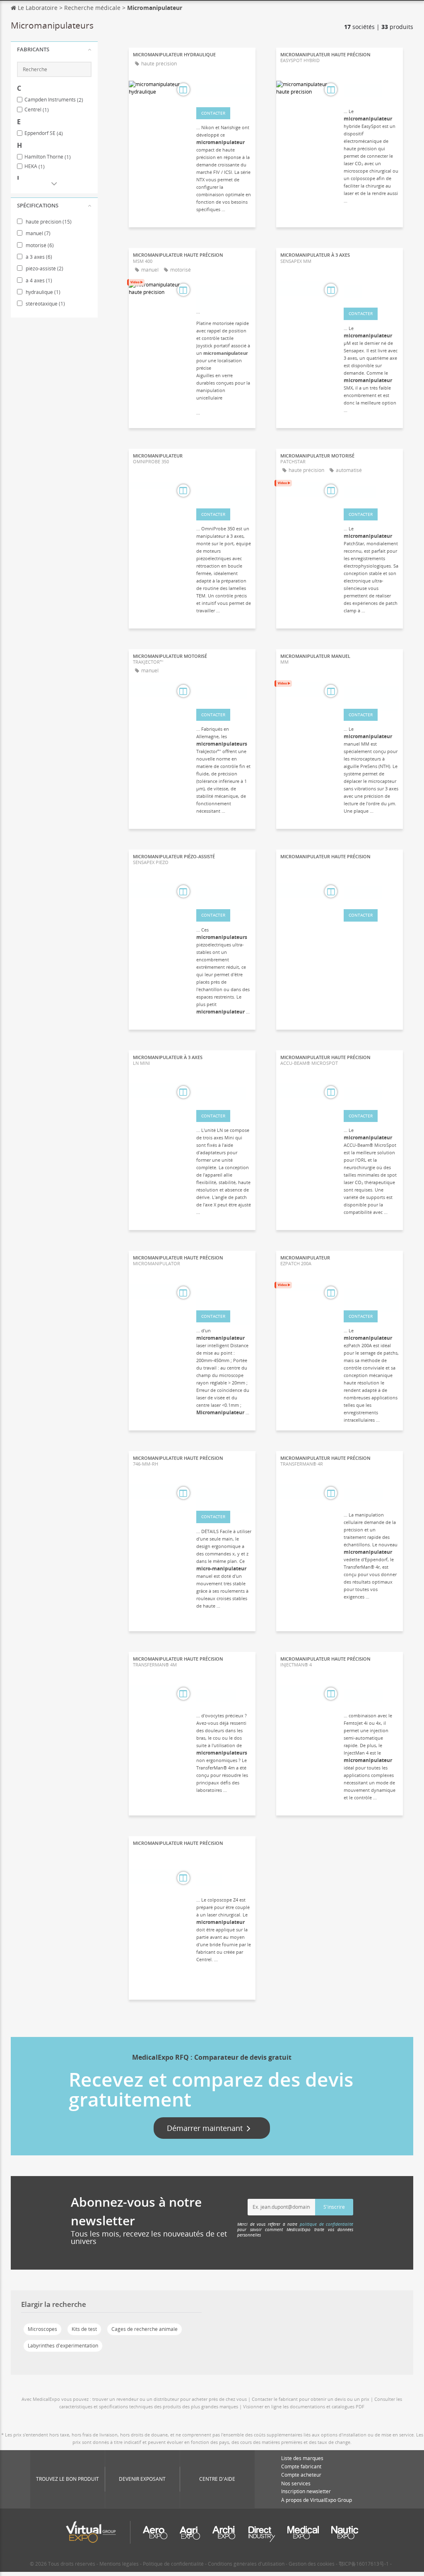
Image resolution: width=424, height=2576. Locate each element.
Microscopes (42, 2329)
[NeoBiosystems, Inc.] (371, 1294)
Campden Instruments (54, 100)
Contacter (213, 113)
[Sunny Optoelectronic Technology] (224, 1294)
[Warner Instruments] (224, 893)
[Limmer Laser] (371, 893)
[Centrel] (224, 1879)
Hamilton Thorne (48, 157)
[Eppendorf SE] (371, 1494)
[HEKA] (371, 291)
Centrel (37, 110)
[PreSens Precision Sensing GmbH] (371, 692)
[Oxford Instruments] (224, 492)
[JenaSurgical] (371, 91)
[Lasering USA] (371, 1093)
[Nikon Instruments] (224, 91)
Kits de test (84, 2329)
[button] (54, 50)
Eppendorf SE (44, 133)
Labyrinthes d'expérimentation (63, 2346)
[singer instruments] (224, 291)
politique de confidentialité (326, 2224)
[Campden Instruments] (224, 1494)
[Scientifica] (371, 492)
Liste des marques (302, 2458)
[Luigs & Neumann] (224, 1093)
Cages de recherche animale (145, 2329)
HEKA (35, 166)
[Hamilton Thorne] (224, 692)
